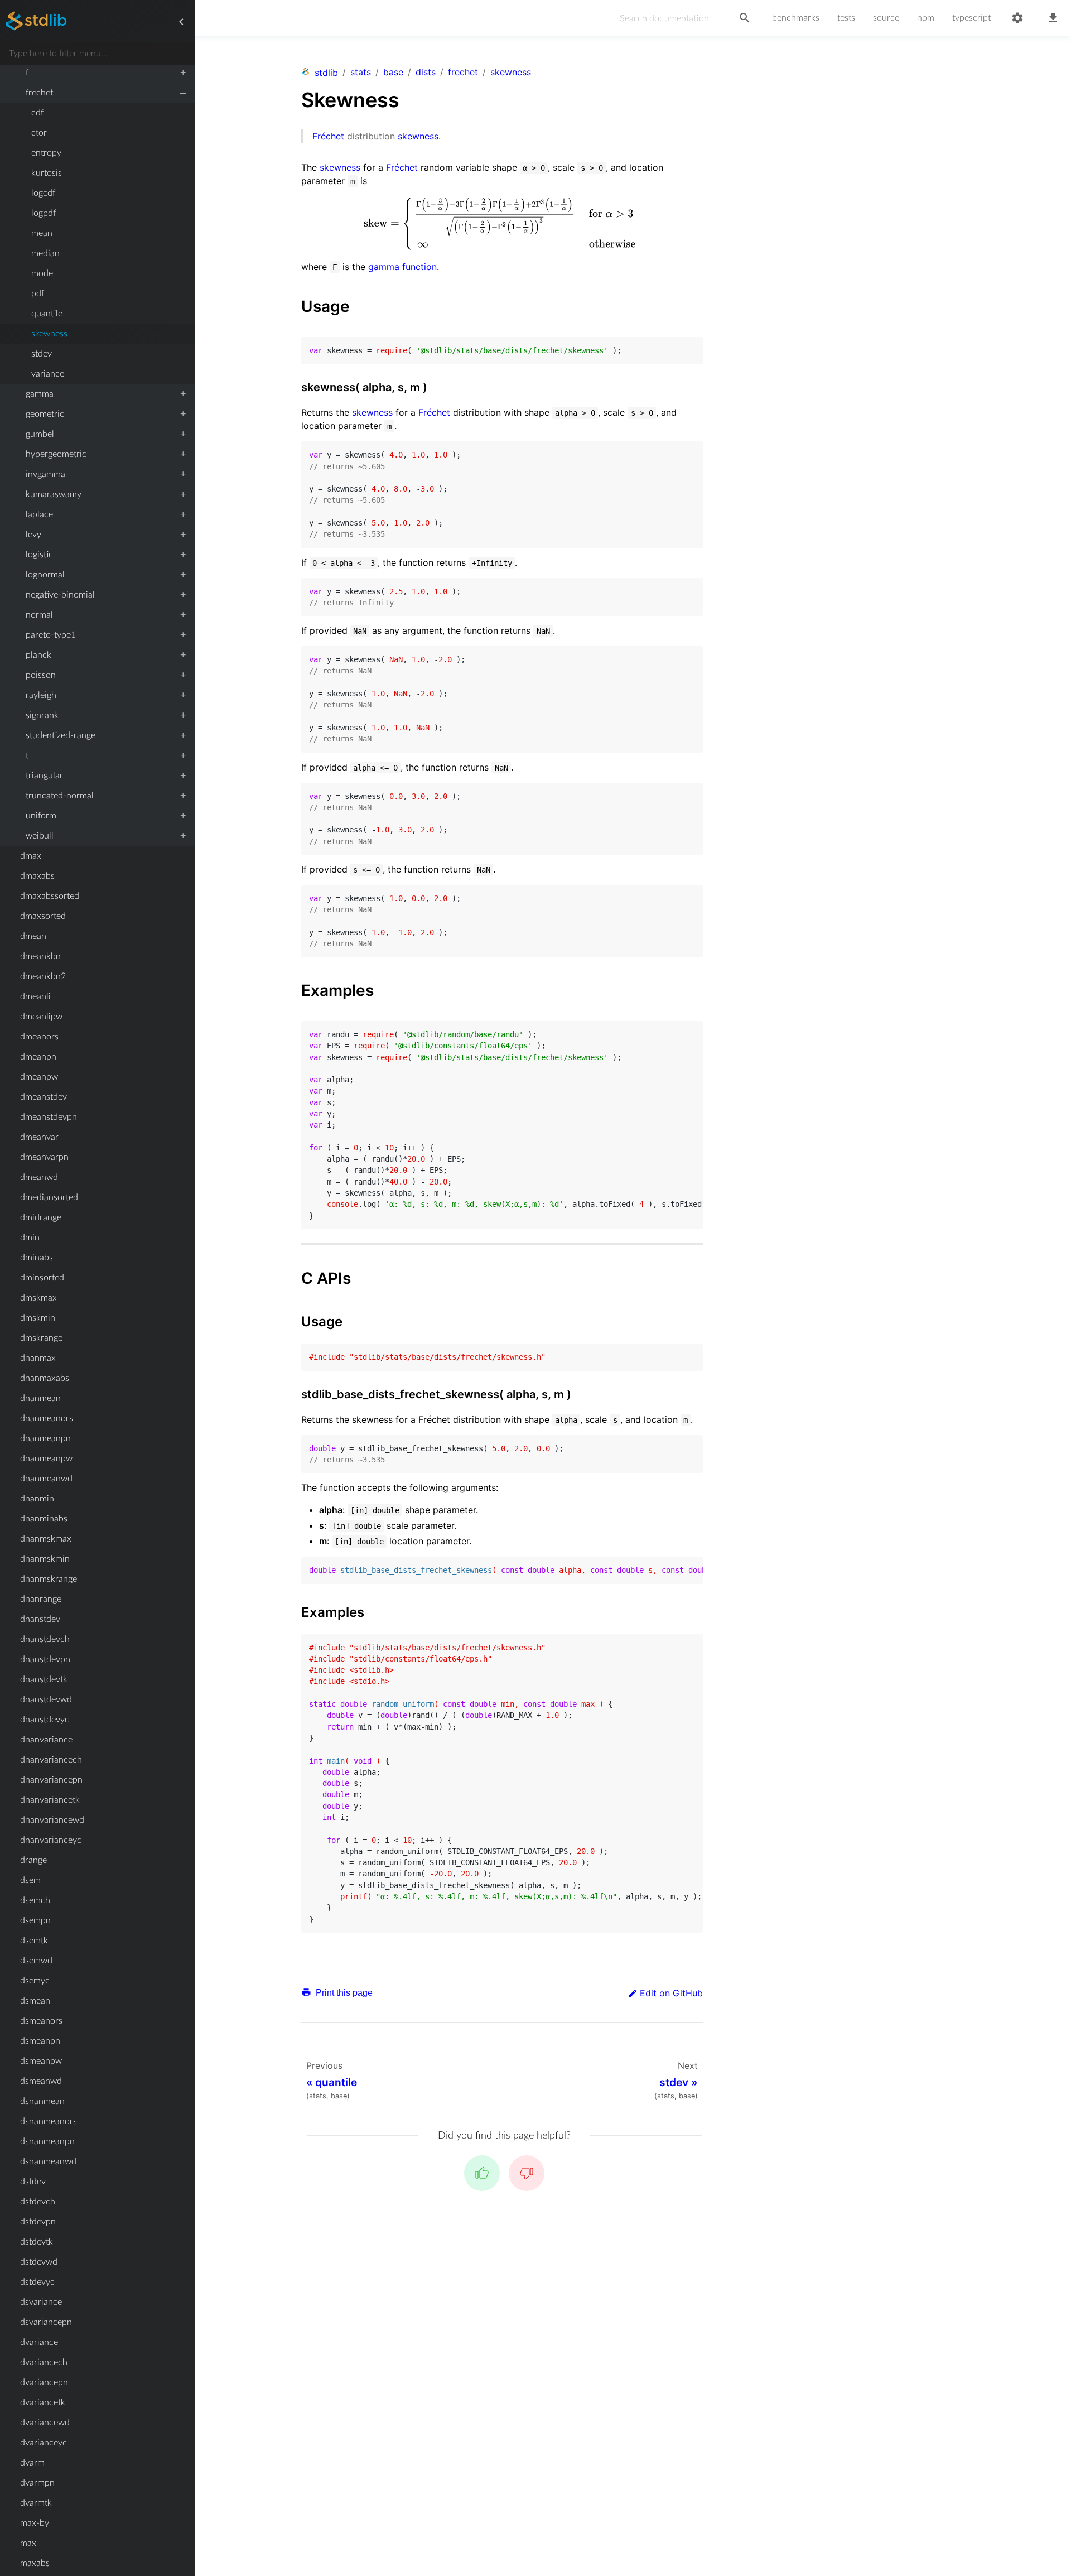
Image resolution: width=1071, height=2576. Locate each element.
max (28, 2543)
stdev (42, 354)
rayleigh (41, 695)
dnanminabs (44, 1519)
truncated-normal (60, 796)
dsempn (35, 1920)
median (45, 253)
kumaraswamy (54, 494)
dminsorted (42, 1278)
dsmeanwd (41, 2081)
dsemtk (34, 1941)
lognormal (45, 575)
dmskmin (38, 1318)
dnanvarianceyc (51, 1840)
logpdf (44, 213)
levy (33, 535)
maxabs (35, 2563)
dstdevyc (37, 2282)
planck (38, 655)
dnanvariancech (51, 1760)
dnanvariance (46, 1740)
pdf (38, 293)
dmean (33, 936)
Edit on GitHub (671, 1993)
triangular (44, 776)
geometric (45, 414)
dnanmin (37, 1499)
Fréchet (328, 136)
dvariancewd (45, 2423)
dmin (30, 1238)
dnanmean (40, 1398)
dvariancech (44, 2362)
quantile (47, 314)
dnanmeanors (47, 1418)
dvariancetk (43, 2402)
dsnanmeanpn (47, 2141)
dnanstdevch (45, 1639)
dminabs (37, 1258)
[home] (36, 22)
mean (42, 233)
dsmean (35, 2001)
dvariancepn (44, 2382)
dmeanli (35, 996)
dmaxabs (37, 876)
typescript (971, 18)
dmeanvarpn (44, 1157)
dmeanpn (38, 1057)
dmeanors (39, 1037)
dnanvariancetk (50, 1800)
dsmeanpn (40, 2041)
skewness (49, 334)
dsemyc (35, 1981)
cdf (37, 113)
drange (33, 1860)
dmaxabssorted (50, 896)
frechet (39, 93)
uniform (41, 816)
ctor (39, 133)
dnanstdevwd (46, 1699)
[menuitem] (97, 73)
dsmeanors (41, 2021)
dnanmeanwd (46, 1479)
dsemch (35, 1900)
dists (426, 72)
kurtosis (47, 173)
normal (39, 615)
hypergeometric (56, 454)
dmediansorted (49, 1197)
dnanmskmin (45, 1559)
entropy (46, 153)
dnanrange (41, 1599)
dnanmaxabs (45, 1378)
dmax (31, 856)
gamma (40, 394)
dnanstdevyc (45, 1720)
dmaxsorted (43, 916)
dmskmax (38, 1298)
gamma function (402, 267)
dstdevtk (37, 2242)
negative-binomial (60, 595)
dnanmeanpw (46, 1458)
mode (42, 273)
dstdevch (38, 2202)
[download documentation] (1053, 18)
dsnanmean (42, 2101)
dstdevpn (38, 2222)
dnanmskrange (49, 1579)
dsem (30, 1880)
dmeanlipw (41, 1017)
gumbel (40, 434)
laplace (39, 514)
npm (926, 18)
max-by (35, 2523)
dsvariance (41, 2302)
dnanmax (38, 1358)
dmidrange (41, 1217)
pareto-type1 (51, 635)
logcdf (43, 193)
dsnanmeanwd (48, 2161)
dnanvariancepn (51, 1780)
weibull (40, 836)
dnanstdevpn (45, 1659)
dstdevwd (39, 2262)
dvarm (32, 2463)
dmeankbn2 (43, 976)
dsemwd (36, 1961)
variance (48, 374)
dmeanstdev (44, 1097)
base (393, 72)
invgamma (45, 474)
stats (361, 72)
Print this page (343, 1993)
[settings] (1017, 18)
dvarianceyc (44, 2443)
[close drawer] (181, 22)
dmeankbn (40, 956)
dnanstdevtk (44, 1679)
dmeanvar (39, 1137)
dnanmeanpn (45, 1438)
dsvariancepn (46, 2322)
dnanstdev (40, 1619)
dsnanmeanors (49, 2121)
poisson (41, 675)
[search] (745, 18)
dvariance (39, 2342)
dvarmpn (37, 2483)
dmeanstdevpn (49, 1117)
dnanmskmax (46, 1539)
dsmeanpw (41, 2061)
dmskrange (41, 1338)
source (886, 18)
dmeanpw (39, 1077)
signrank (42, 715)
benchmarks (796, 18)
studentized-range (61, 735)
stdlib (326, 73)
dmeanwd (39, 1177)
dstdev (33, 2182)
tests (846, 18)
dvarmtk (36, 2503)
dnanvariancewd (52, 1820)
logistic (39, 555)
